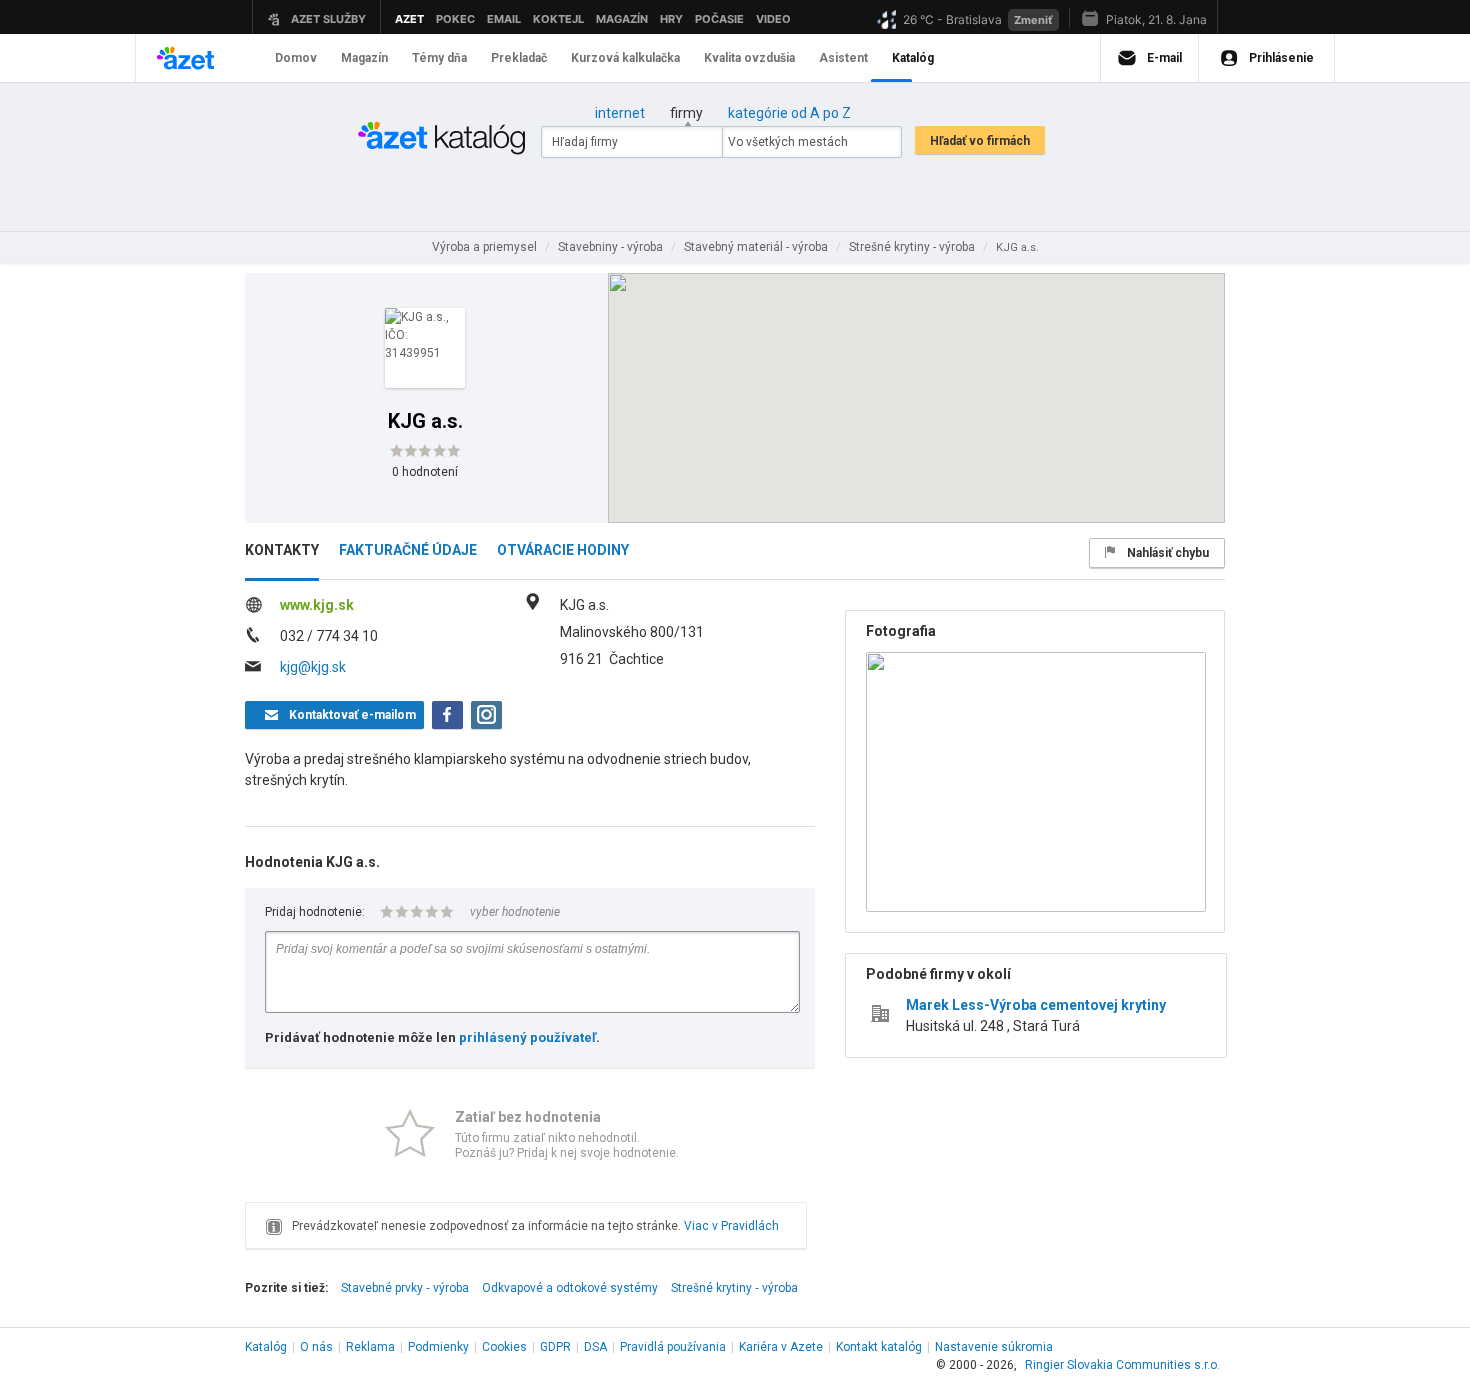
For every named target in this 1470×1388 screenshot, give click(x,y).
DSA (595, 1347)
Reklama (370, 1347)
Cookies (504, 1347)
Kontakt (879, 1347)
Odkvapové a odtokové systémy (570, 1288)
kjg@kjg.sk (313, 667)
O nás (316, 1347)
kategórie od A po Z (789, 113)
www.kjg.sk (317, 605)
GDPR (555, 1347)
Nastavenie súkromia (994, 1347)
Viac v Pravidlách (731, 1226)
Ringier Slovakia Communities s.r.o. (1122, 1365)
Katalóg (266, 1347)
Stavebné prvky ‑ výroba (405, 1288)
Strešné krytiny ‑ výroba (734, 1288)
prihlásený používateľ (527, 1037)
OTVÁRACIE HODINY (563, 550)
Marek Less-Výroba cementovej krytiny (1036, 1005)
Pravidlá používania (673, 1347)
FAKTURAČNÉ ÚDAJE (408, 550)
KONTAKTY (282, 550)
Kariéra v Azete (781, 1347)
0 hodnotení (425, 472)
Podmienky (438, 1347)
